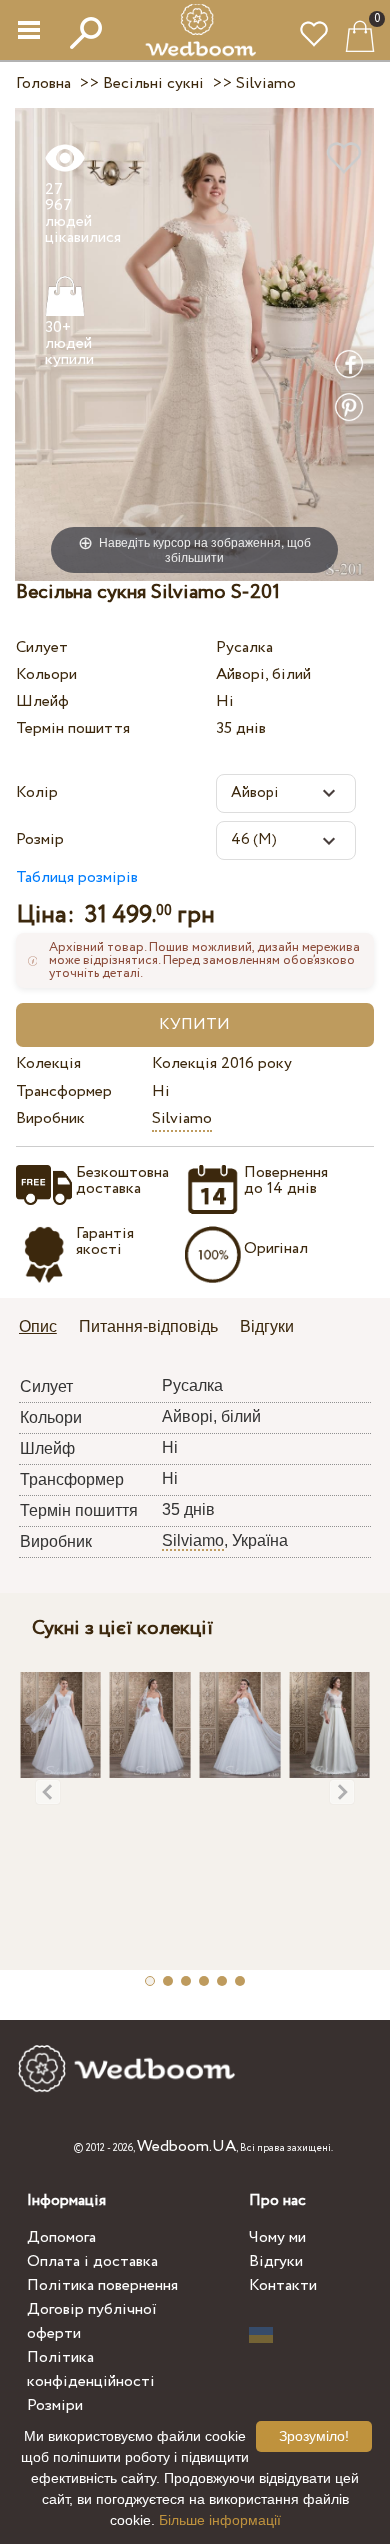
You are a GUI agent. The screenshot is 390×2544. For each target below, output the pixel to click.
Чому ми (277, 2237)
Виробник (50, 1118)
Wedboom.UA (186, 2146)
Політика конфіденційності (91, 2369)
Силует (42, 647)
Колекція (48, 1063)
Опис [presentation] (38, 1326)
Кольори (46, 674)
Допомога (61, 2237)
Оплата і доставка (92, 2261)
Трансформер (64, 1091)
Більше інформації (220, 2520)
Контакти (283, 2285)
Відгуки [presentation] (267, 1326)
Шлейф (42, 701)
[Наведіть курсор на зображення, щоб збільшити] (194, 343)
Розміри (55, 2405)
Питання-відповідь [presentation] (148, 1326)
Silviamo (182, 1118)
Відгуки (276, 2261)
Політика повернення (102, 2285)
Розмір (40, 839)
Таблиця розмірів (77, 877)
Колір (37, 792)
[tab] (45, 1328)
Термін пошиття (73, 728)
